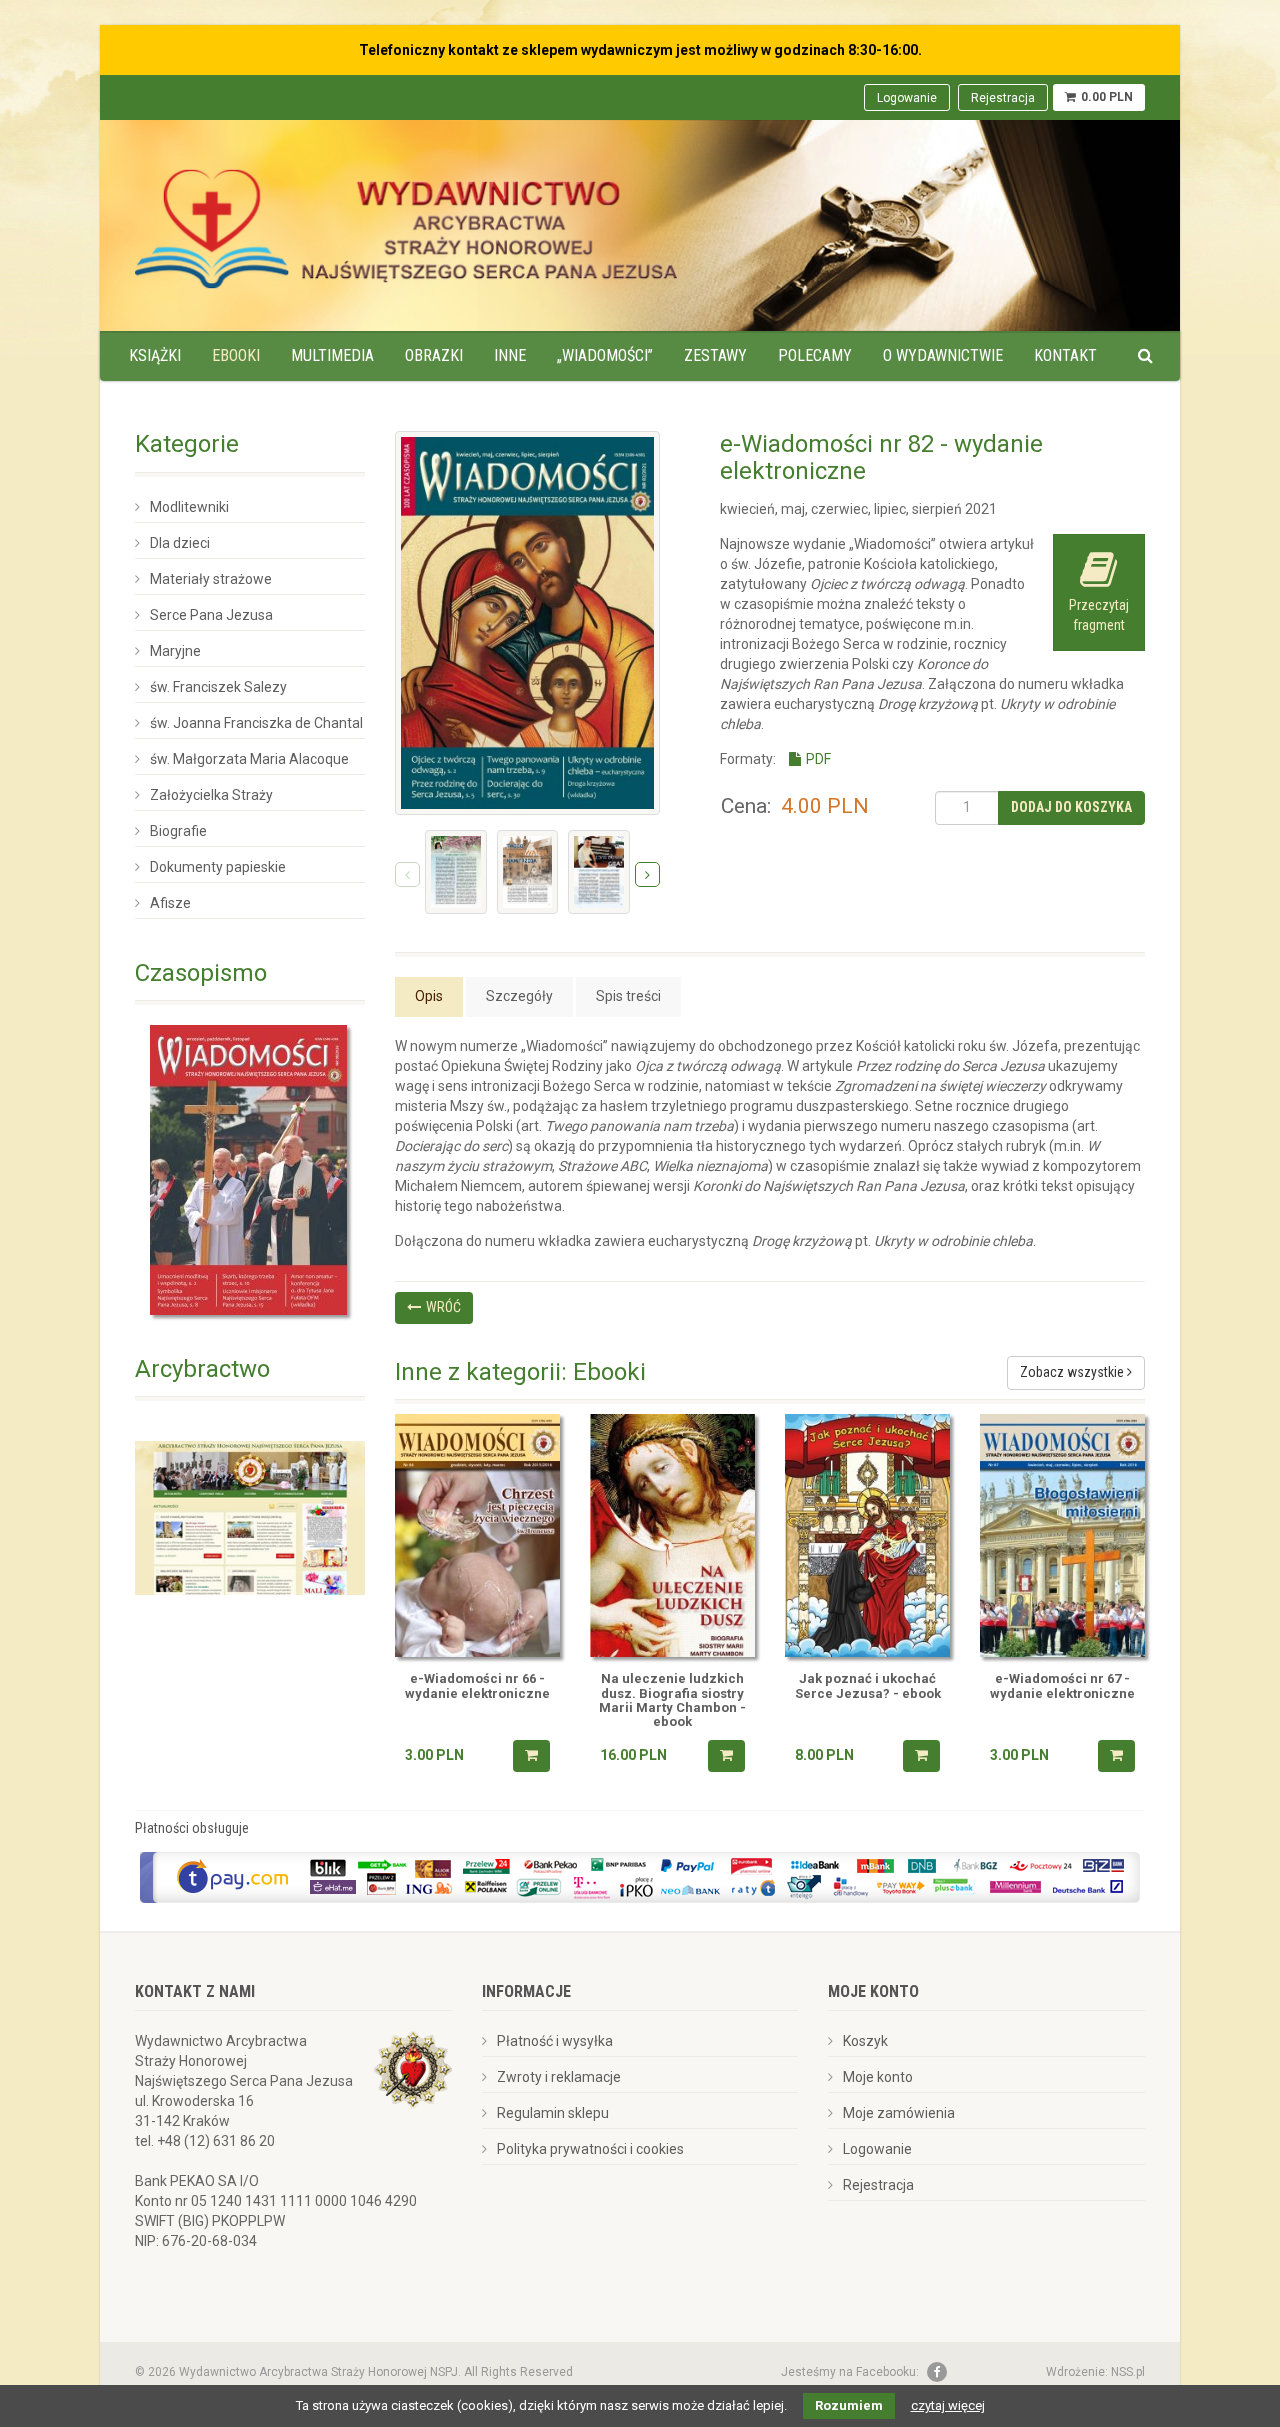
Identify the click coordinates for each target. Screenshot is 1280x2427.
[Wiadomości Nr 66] (477, 1535)
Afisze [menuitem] (170, 903)
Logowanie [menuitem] (907, 98)
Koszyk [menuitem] (865, 2041)
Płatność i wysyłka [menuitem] (555, 2041)
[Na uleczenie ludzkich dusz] (672, 1535)
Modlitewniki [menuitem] (189, 507)
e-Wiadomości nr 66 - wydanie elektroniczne (477, 1686)
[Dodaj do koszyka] (531, 1756)
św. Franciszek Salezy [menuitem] (218, 687)
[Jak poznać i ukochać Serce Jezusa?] (867, 1535)
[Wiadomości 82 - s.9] (528, 871)
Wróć (443, 1307)
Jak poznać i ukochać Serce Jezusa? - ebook (868, 1686)
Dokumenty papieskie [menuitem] (218, 867)
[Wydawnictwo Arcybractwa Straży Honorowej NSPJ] (406, 223)
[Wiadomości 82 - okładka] (527, 623)
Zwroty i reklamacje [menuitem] (559, 2077)
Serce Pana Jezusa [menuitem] (211, 615)
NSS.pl (1128, 2372)
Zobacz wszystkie (1073, 1372)
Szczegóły (519, 996)
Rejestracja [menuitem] (1003, 98)
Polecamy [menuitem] (815, 355)
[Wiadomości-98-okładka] (250, 1170)
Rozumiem (849, 2405)
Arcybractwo (202, 1369)
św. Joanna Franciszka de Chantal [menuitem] (256, 723)
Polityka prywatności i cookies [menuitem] (590, 2149)
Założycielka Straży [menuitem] (211, 795)
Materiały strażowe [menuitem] (211, 579)
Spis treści (628, 996)
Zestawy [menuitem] (715, 355)
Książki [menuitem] (155, 355)
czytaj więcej (948, 2405)
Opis (429, 996)
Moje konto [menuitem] (878, 2077)
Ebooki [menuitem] (236, 355)
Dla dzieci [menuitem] (180, 543)
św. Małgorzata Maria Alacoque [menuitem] (249, 759)
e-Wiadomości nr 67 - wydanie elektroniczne (1062, 1686)
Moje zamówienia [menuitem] (899, 2113)
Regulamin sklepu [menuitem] (553, 2113)
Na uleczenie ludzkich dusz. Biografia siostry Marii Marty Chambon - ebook (672, 1700)
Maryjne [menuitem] (175, 651)
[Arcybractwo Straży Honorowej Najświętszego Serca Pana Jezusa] (250, 1517)
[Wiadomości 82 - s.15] (599, 871)
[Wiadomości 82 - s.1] (456, 871)
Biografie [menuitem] (178, 831)
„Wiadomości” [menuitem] (605, 355)
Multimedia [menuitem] (332, 355)
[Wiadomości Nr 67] (1062, 1535)
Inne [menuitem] (510, 355)
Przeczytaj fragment (1099, 615)
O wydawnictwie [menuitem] (943, 355)
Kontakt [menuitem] (1065, 355)
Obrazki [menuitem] (434, 355)
